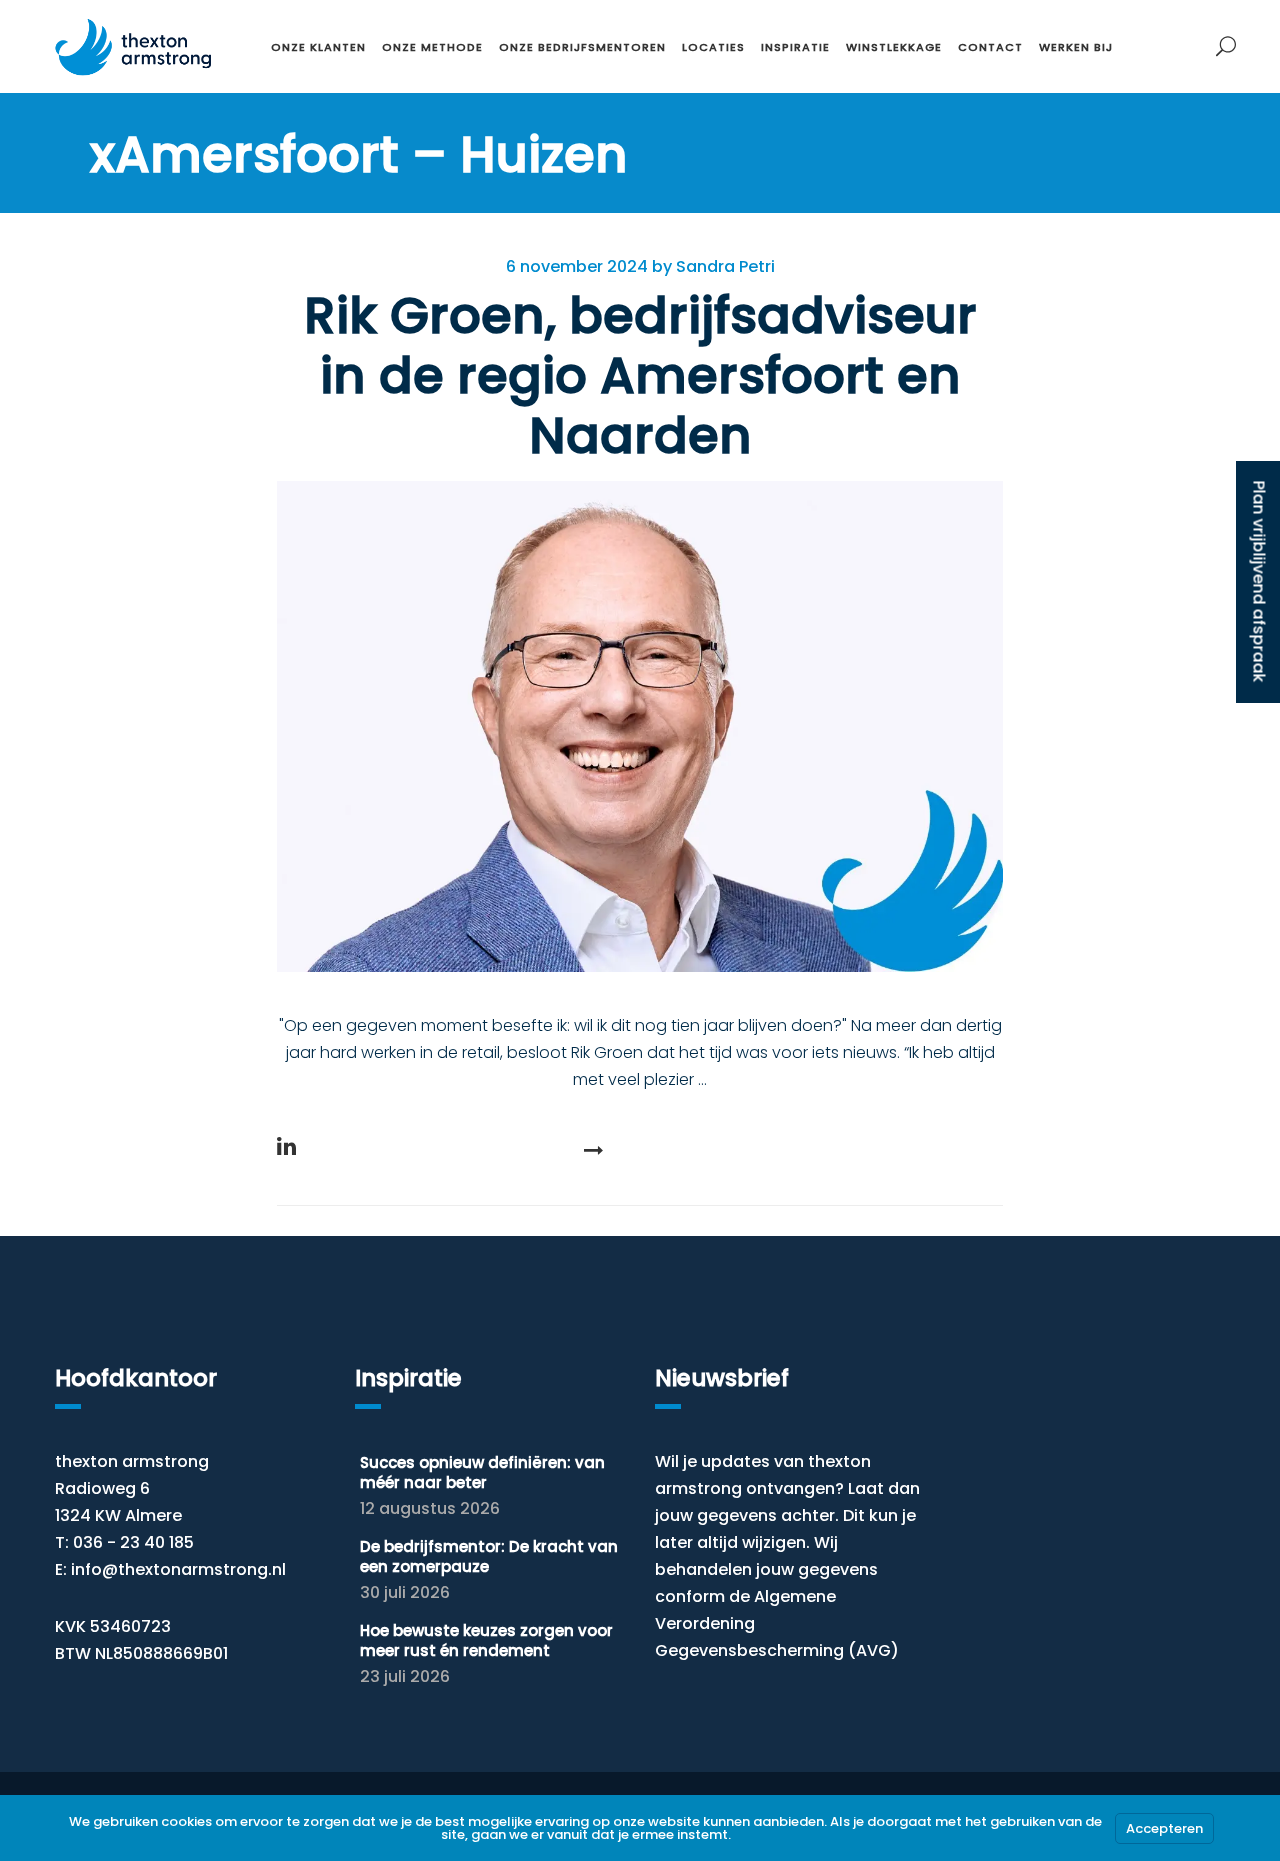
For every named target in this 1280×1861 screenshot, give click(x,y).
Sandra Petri (725, 266)
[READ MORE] (640, 1150)
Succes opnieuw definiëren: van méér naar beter (482, 1472)
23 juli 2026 (405, 1676)
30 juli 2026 (405, 1592)
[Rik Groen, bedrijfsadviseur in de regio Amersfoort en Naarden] (640, 726)
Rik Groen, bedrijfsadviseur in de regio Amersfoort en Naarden (640, 375)
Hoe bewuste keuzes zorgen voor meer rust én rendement (486, 1640)
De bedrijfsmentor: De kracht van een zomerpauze (489, 1556)
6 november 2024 (577, 266)
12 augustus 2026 (430, 1508)
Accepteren (1164, 1828)
